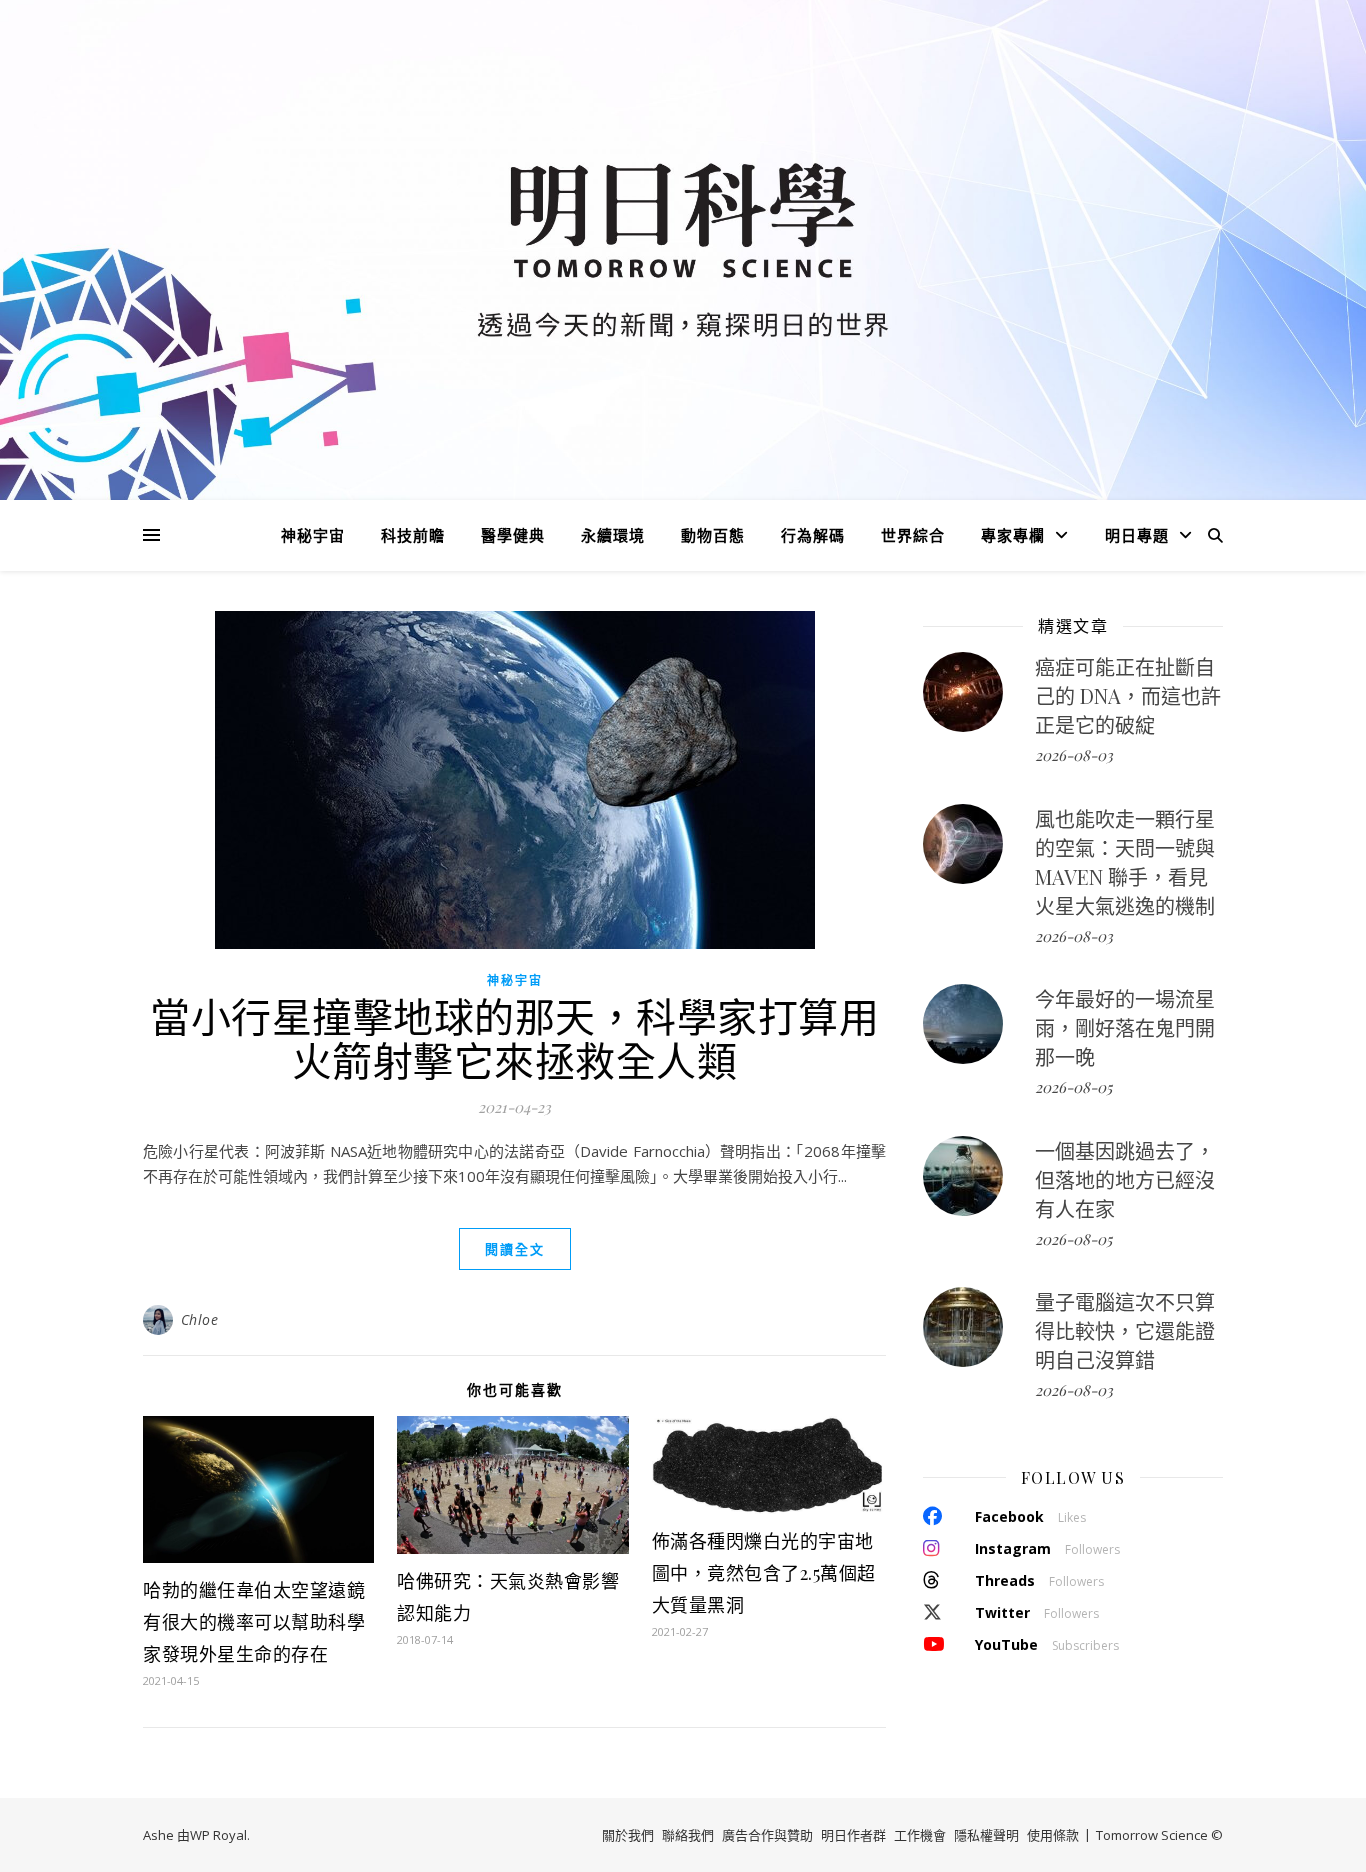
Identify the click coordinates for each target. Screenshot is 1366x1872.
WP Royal (218, 1835)
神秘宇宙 (313, 535)
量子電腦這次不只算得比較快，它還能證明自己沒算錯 (1125, 1330)
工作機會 (920, 1835)
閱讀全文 (515, 1249)
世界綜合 (913, 535)
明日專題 (1137, 535)
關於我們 (628, 1835)
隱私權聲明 (986, 1835)
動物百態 (713, 535)
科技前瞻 (413, 535)
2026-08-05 (1073, 1087)
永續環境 (613, 535)
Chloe (200, 1319)
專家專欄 (1013, 535)
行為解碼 (813, 535)
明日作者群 (853, 1835)
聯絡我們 (688, 1835)
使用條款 (1053, 1835)
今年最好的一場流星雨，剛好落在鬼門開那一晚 (1125, 1027)
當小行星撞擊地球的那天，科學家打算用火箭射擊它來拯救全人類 (514, 1037)
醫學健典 (513, 535)
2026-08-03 (1074, 755)
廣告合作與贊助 (767, 1835)
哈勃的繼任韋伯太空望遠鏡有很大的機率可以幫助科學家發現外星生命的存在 (254, 1622)
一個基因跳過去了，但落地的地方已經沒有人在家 (1125, 1179)
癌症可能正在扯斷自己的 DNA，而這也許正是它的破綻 (1128, 695)
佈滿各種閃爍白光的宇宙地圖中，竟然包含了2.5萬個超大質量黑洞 (764, 1573)
